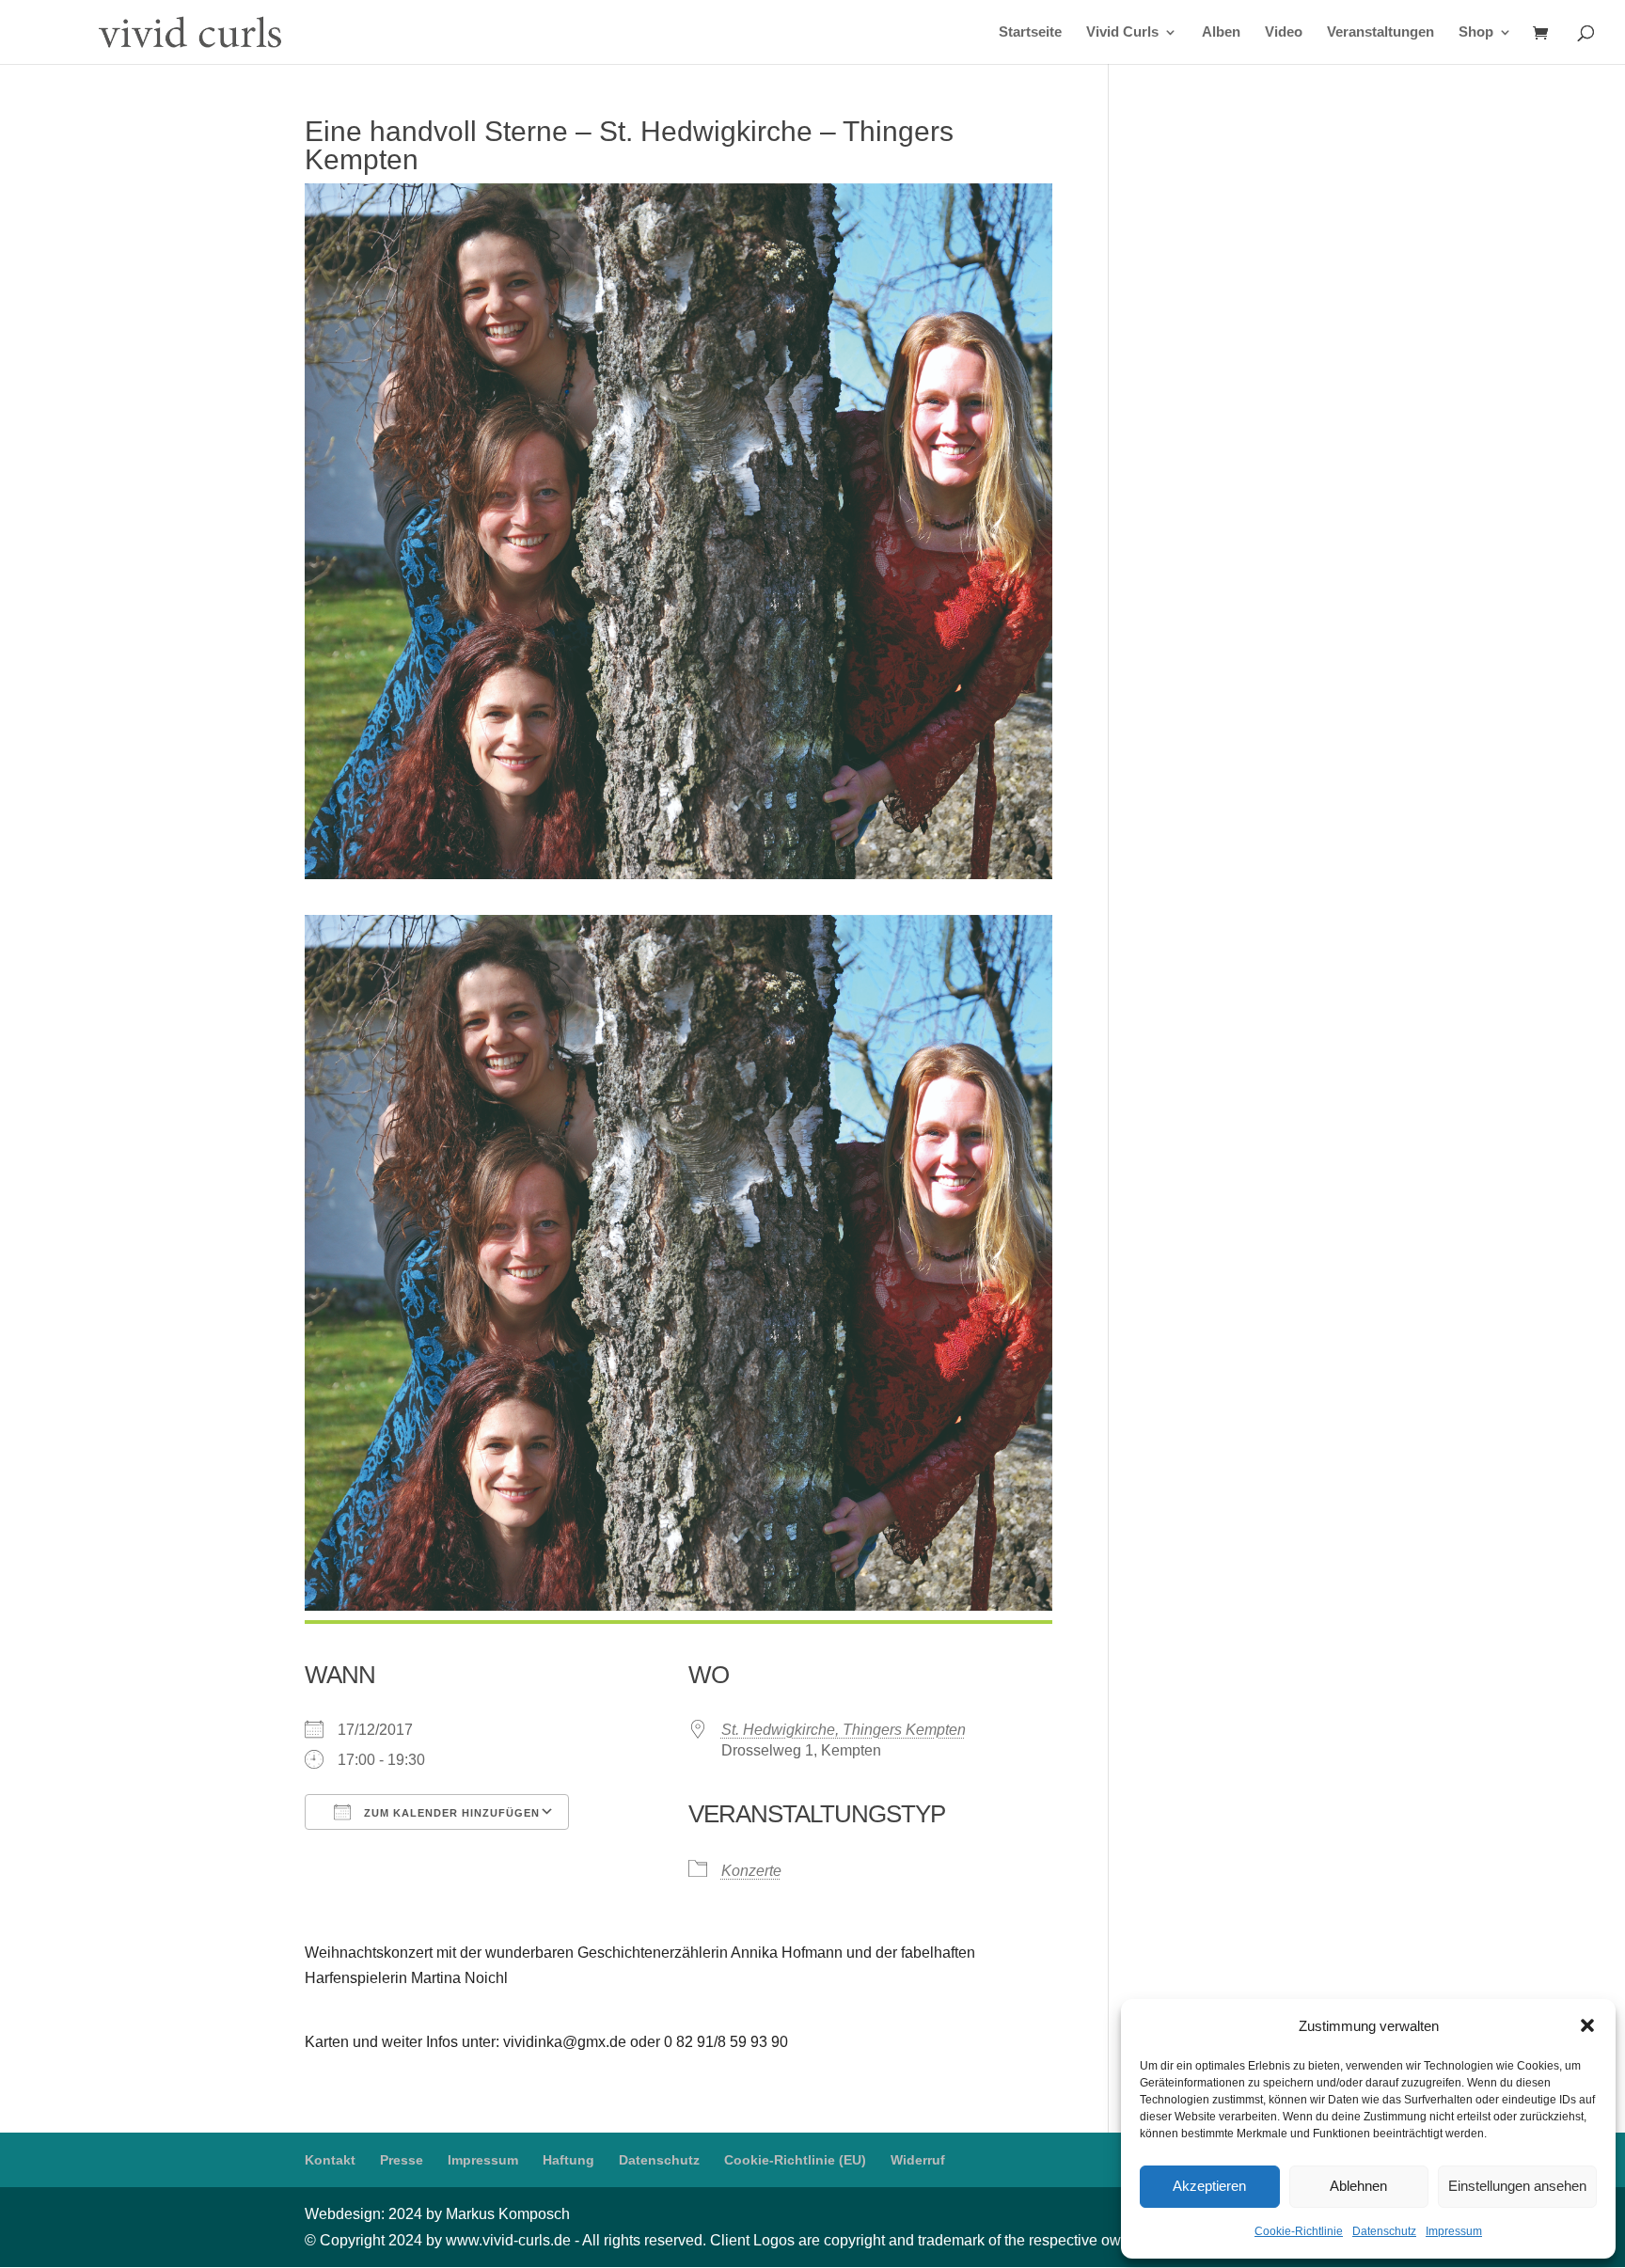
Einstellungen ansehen (1517, 2186)
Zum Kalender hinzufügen (450, 1813)
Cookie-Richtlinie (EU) (795, 2160)
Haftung (568, 2160)
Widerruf (918, 2160)
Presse (402, 2160)
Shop (1476, 32)
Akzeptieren (1209, 2186)
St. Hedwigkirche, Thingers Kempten (844, 1730)
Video (1284, 32)
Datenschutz (1384, 2231)
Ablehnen (1358, 2186)
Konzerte (751, 1871)
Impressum (1454, 2231)
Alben (1221, 32)
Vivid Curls (1122, 32)
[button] (1587, 2025)
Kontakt (330, 2160)
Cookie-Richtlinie (1299, 2231)
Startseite (1030, 32)
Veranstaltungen (1380, 32)
